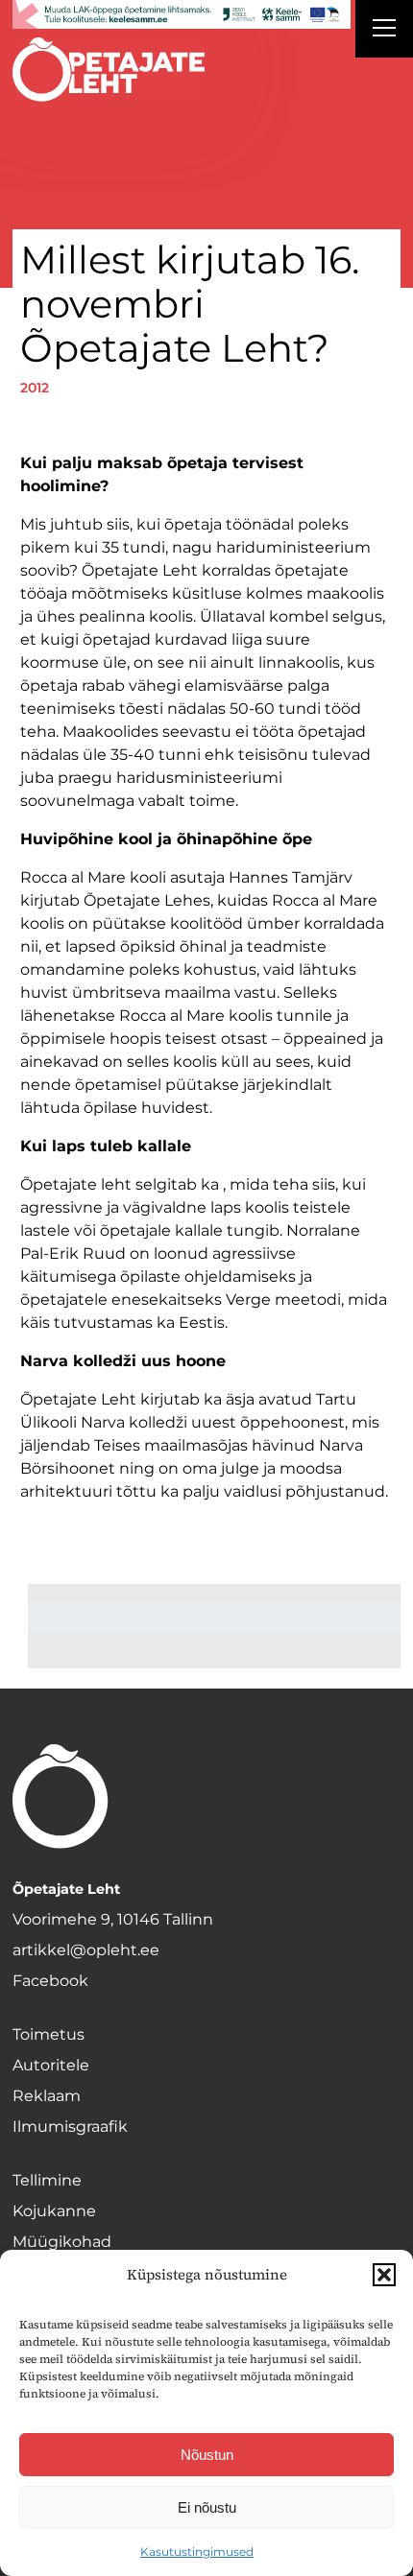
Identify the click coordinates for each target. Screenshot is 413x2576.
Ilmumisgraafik (70, 2127)
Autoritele (51, 2065)
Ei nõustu (207, 2507)
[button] (384, 2275)
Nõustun (207, 2455)
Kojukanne (54, 2211)
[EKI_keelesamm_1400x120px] (182, 14)
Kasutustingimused (197, 2552)
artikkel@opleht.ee (86, 1950)
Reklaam (47, 2096)
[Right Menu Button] (384, 31)
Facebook (50, 1981)
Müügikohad (62, 2242)
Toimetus (49, 2034)
